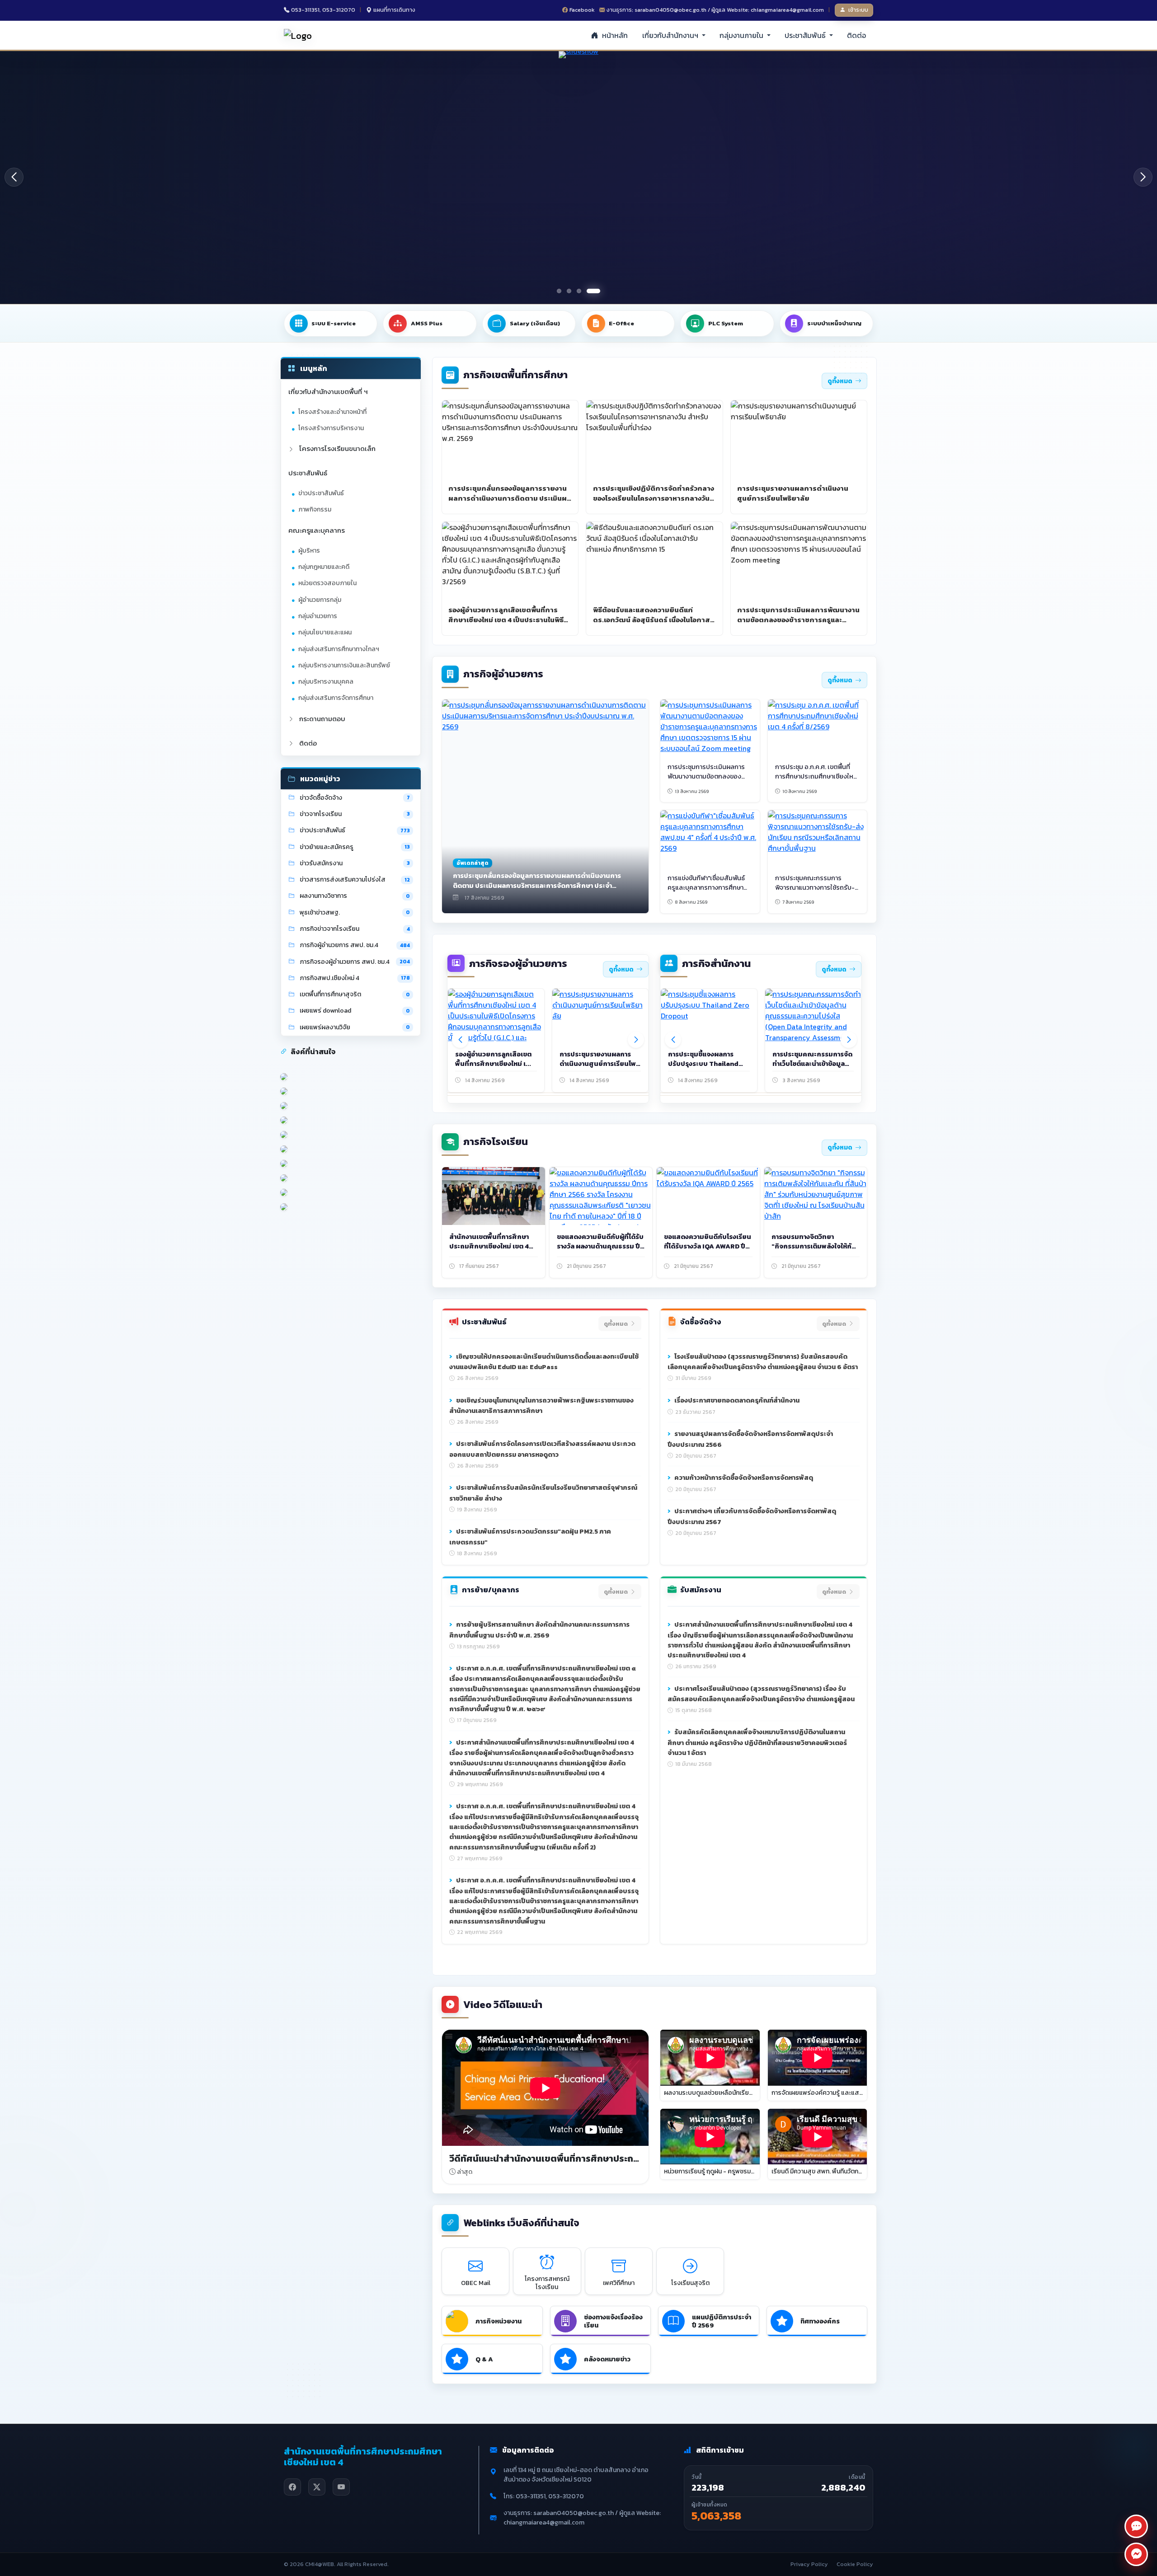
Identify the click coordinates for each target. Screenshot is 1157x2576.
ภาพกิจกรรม (315, 509)
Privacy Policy (809, 2564)
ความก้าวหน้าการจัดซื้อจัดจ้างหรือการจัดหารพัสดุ (743, 1478)
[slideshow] (618, 177)
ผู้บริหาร (309, 551)
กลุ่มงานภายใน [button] (742, 35)
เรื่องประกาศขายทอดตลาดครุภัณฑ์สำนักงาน (736, 1400)
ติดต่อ (856, 35)
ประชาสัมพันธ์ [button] (806, 35)
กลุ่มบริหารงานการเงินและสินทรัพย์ (344, 665)
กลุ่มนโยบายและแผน (325, 632)
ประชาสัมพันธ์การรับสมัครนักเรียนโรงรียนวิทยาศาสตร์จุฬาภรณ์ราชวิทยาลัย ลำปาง (543, 1493)
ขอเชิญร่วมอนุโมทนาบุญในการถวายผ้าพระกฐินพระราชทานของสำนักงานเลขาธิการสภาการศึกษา (541, 1406)
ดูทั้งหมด (840, 381)
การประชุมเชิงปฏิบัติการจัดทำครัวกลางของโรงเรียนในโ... (494, 1064)
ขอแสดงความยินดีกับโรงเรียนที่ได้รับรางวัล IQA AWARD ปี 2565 (708, 1246)
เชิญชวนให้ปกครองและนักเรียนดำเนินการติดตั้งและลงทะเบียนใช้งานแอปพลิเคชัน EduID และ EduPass (544, 1362)
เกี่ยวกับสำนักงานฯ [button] (671, 35)
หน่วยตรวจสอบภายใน (327, 583)
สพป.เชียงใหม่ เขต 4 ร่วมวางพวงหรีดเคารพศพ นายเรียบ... (706, 1064)
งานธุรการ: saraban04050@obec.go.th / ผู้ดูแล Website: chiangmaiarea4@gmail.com (715, 10)
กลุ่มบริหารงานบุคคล (326, 682)
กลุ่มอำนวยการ (318, 616)
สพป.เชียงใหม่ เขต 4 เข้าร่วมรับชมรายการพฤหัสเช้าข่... (813, 1059)
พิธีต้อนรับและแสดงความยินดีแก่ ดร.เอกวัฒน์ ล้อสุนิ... (596, 1064)
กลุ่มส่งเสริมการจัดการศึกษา (336, 698)
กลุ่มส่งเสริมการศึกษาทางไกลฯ (339, 649)
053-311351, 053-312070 (323, 10)
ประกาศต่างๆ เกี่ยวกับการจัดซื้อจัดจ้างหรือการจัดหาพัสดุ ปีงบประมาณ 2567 (752, 1516)
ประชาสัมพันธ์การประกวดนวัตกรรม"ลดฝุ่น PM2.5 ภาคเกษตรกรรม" (530, 1537)
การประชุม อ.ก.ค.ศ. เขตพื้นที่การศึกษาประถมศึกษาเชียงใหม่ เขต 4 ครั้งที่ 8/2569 (816, 776)
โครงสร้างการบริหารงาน (331, 428)
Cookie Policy (855, 2564)
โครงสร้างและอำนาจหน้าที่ (332, 412)
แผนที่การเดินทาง (394, 10)
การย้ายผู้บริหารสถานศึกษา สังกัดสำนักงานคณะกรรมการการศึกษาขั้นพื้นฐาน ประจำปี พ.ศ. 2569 (539, 1630)
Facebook (582, 10)
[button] (1143, 177)
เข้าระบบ (858, 10)
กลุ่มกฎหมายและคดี (324, 567)
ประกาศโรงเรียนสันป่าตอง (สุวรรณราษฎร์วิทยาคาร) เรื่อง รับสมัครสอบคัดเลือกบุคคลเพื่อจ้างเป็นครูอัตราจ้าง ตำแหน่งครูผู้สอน (761, 1694)
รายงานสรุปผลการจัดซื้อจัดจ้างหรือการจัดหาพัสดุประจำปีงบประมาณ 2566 (750, 1439)
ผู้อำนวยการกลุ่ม (320, 600)
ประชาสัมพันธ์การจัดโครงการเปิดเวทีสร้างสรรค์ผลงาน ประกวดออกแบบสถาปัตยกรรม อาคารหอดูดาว (542, 1449)
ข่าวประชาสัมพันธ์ (321, 493)
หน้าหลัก (614, 35)
